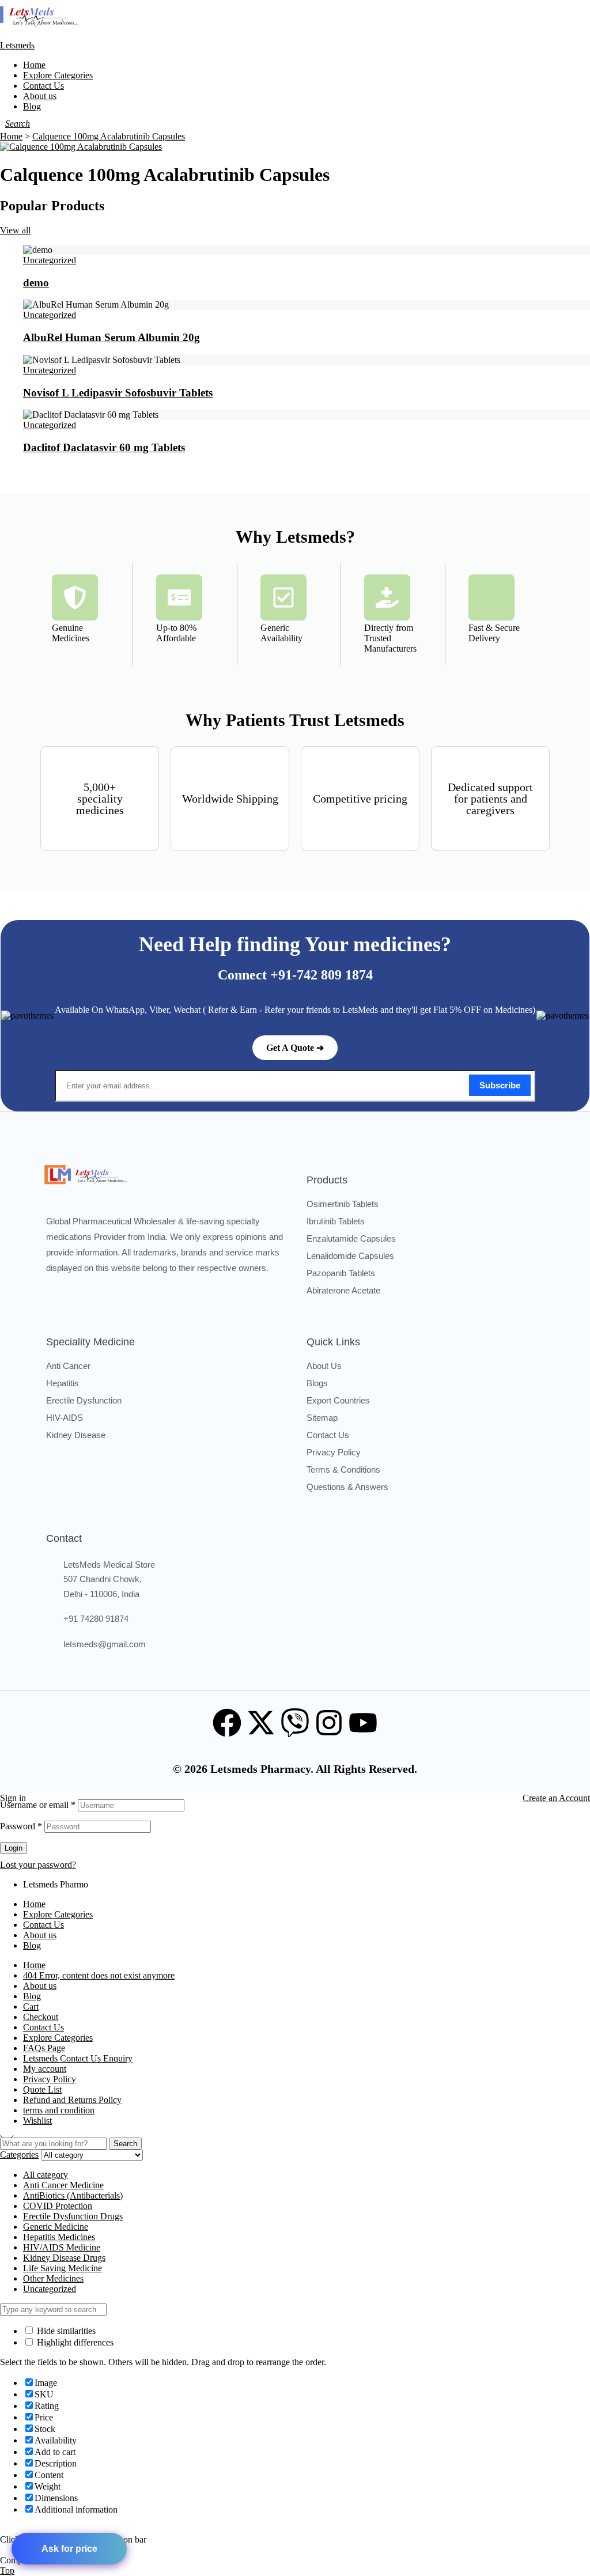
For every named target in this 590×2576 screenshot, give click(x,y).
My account (45, 2069)
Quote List (42, 2089)
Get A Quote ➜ (295, 1048)
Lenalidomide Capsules (350, 1256)
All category (46, 2175)
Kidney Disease (76, 1435)
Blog (32, 1945)
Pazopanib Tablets (341, 1273)
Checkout (41, 2017)
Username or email (38, 1805)
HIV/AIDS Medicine (62, 2247)
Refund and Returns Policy (72, 2100)
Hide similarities (65, 2331)
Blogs (317, 1383)
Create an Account (556, 1798)
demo (36, 283)
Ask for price (69, 2549)
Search (125, 2144)
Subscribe (500, 1085)
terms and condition (59, 2110)
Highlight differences (74, 2342)
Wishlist (37, 2121)
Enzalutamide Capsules (351, 1238)
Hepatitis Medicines (59, 2237)
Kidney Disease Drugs (64, 2258)
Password (21, 1826)
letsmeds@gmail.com (105, 1644)
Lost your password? (38, 1865)
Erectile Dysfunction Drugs (73, 2216)
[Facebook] (227, 1723)
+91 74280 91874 (96, 1619)
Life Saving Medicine (63, 2268)
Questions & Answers (347, 1487)
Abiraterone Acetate (343, 1290)
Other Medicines (53, 2278)
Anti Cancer (68, 1366)
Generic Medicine (56, 2227)
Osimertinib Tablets (343, 1204)
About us (40, 1935)
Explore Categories (58, 1914)
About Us (324, 1366)
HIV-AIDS (65, 1418)
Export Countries (338, 1400)
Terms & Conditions (343, 1469)
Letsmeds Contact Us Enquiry (78, 2058)
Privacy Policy (334, 1452)
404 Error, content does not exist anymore (99, 1975)
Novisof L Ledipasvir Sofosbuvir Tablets (118, 392)
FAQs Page (44, 2048)
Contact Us (328, 1435)
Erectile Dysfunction (84, 1400)
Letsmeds (17, 45)
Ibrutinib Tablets (336, 1221)
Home (34, 1904)
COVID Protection (58, 2206)
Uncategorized (50, 260)
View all (15, 230)
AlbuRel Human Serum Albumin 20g (111, 337)
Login (14, 1848)
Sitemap (322, 1418)
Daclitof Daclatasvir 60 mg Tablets (104, 447)
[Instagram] (329, 1723)
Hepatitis (63, 1383)
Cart (31, 2006)
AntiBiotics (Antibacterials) (73, 2195)
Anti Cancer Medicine (63, 2185)
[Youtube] (363, 1723)
